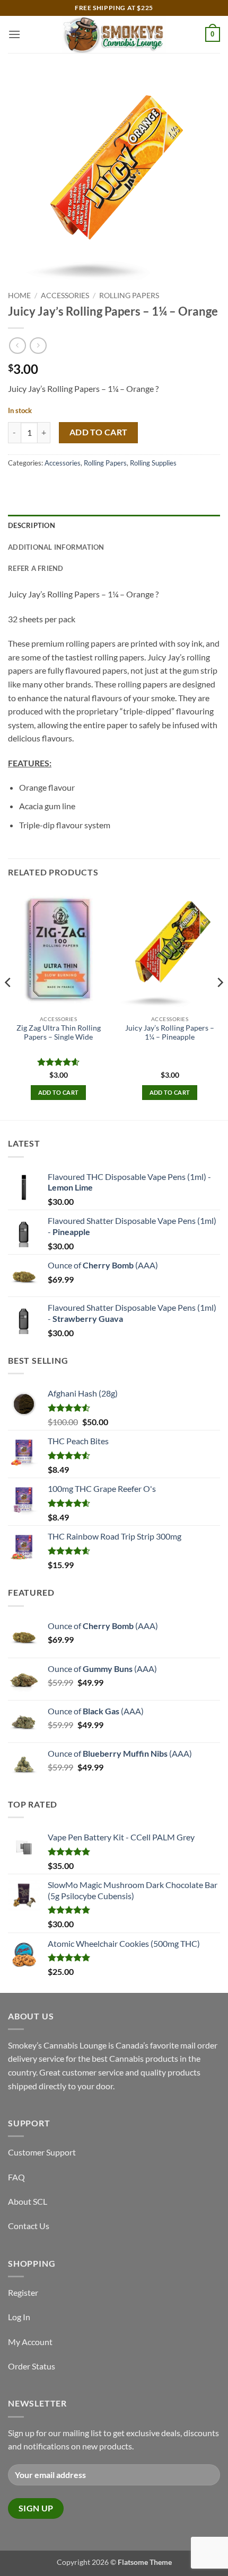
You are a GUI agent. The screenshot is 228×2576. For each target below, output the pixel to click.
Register (23, 2292)
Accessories (65, 296)
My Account (30, 2342)
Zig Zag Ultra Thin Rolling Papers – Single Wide (59, 1033)
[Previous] (8, 1004)
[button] (14, 34)
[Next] (220, 1004)
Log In (19, 2317)
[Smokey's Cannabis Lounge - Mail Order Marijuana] (114, 34)
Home (19, 296)
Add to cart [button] (59, 1092)
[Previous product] (38, 346)
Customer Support (42, 2152)
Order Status (32, 2366)
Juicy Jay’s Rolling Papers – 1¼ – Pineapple (170, 1033)
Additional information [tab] (56, 547)
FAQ (16, 2177)
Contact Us (29, 2226)
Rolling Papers (129, 296)
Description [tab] (32, 525)
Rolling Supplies (153, 463)
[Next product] (17, 346)
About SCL (28, 2201)
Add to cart (99, 432)
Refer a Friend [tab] (36, 568)
